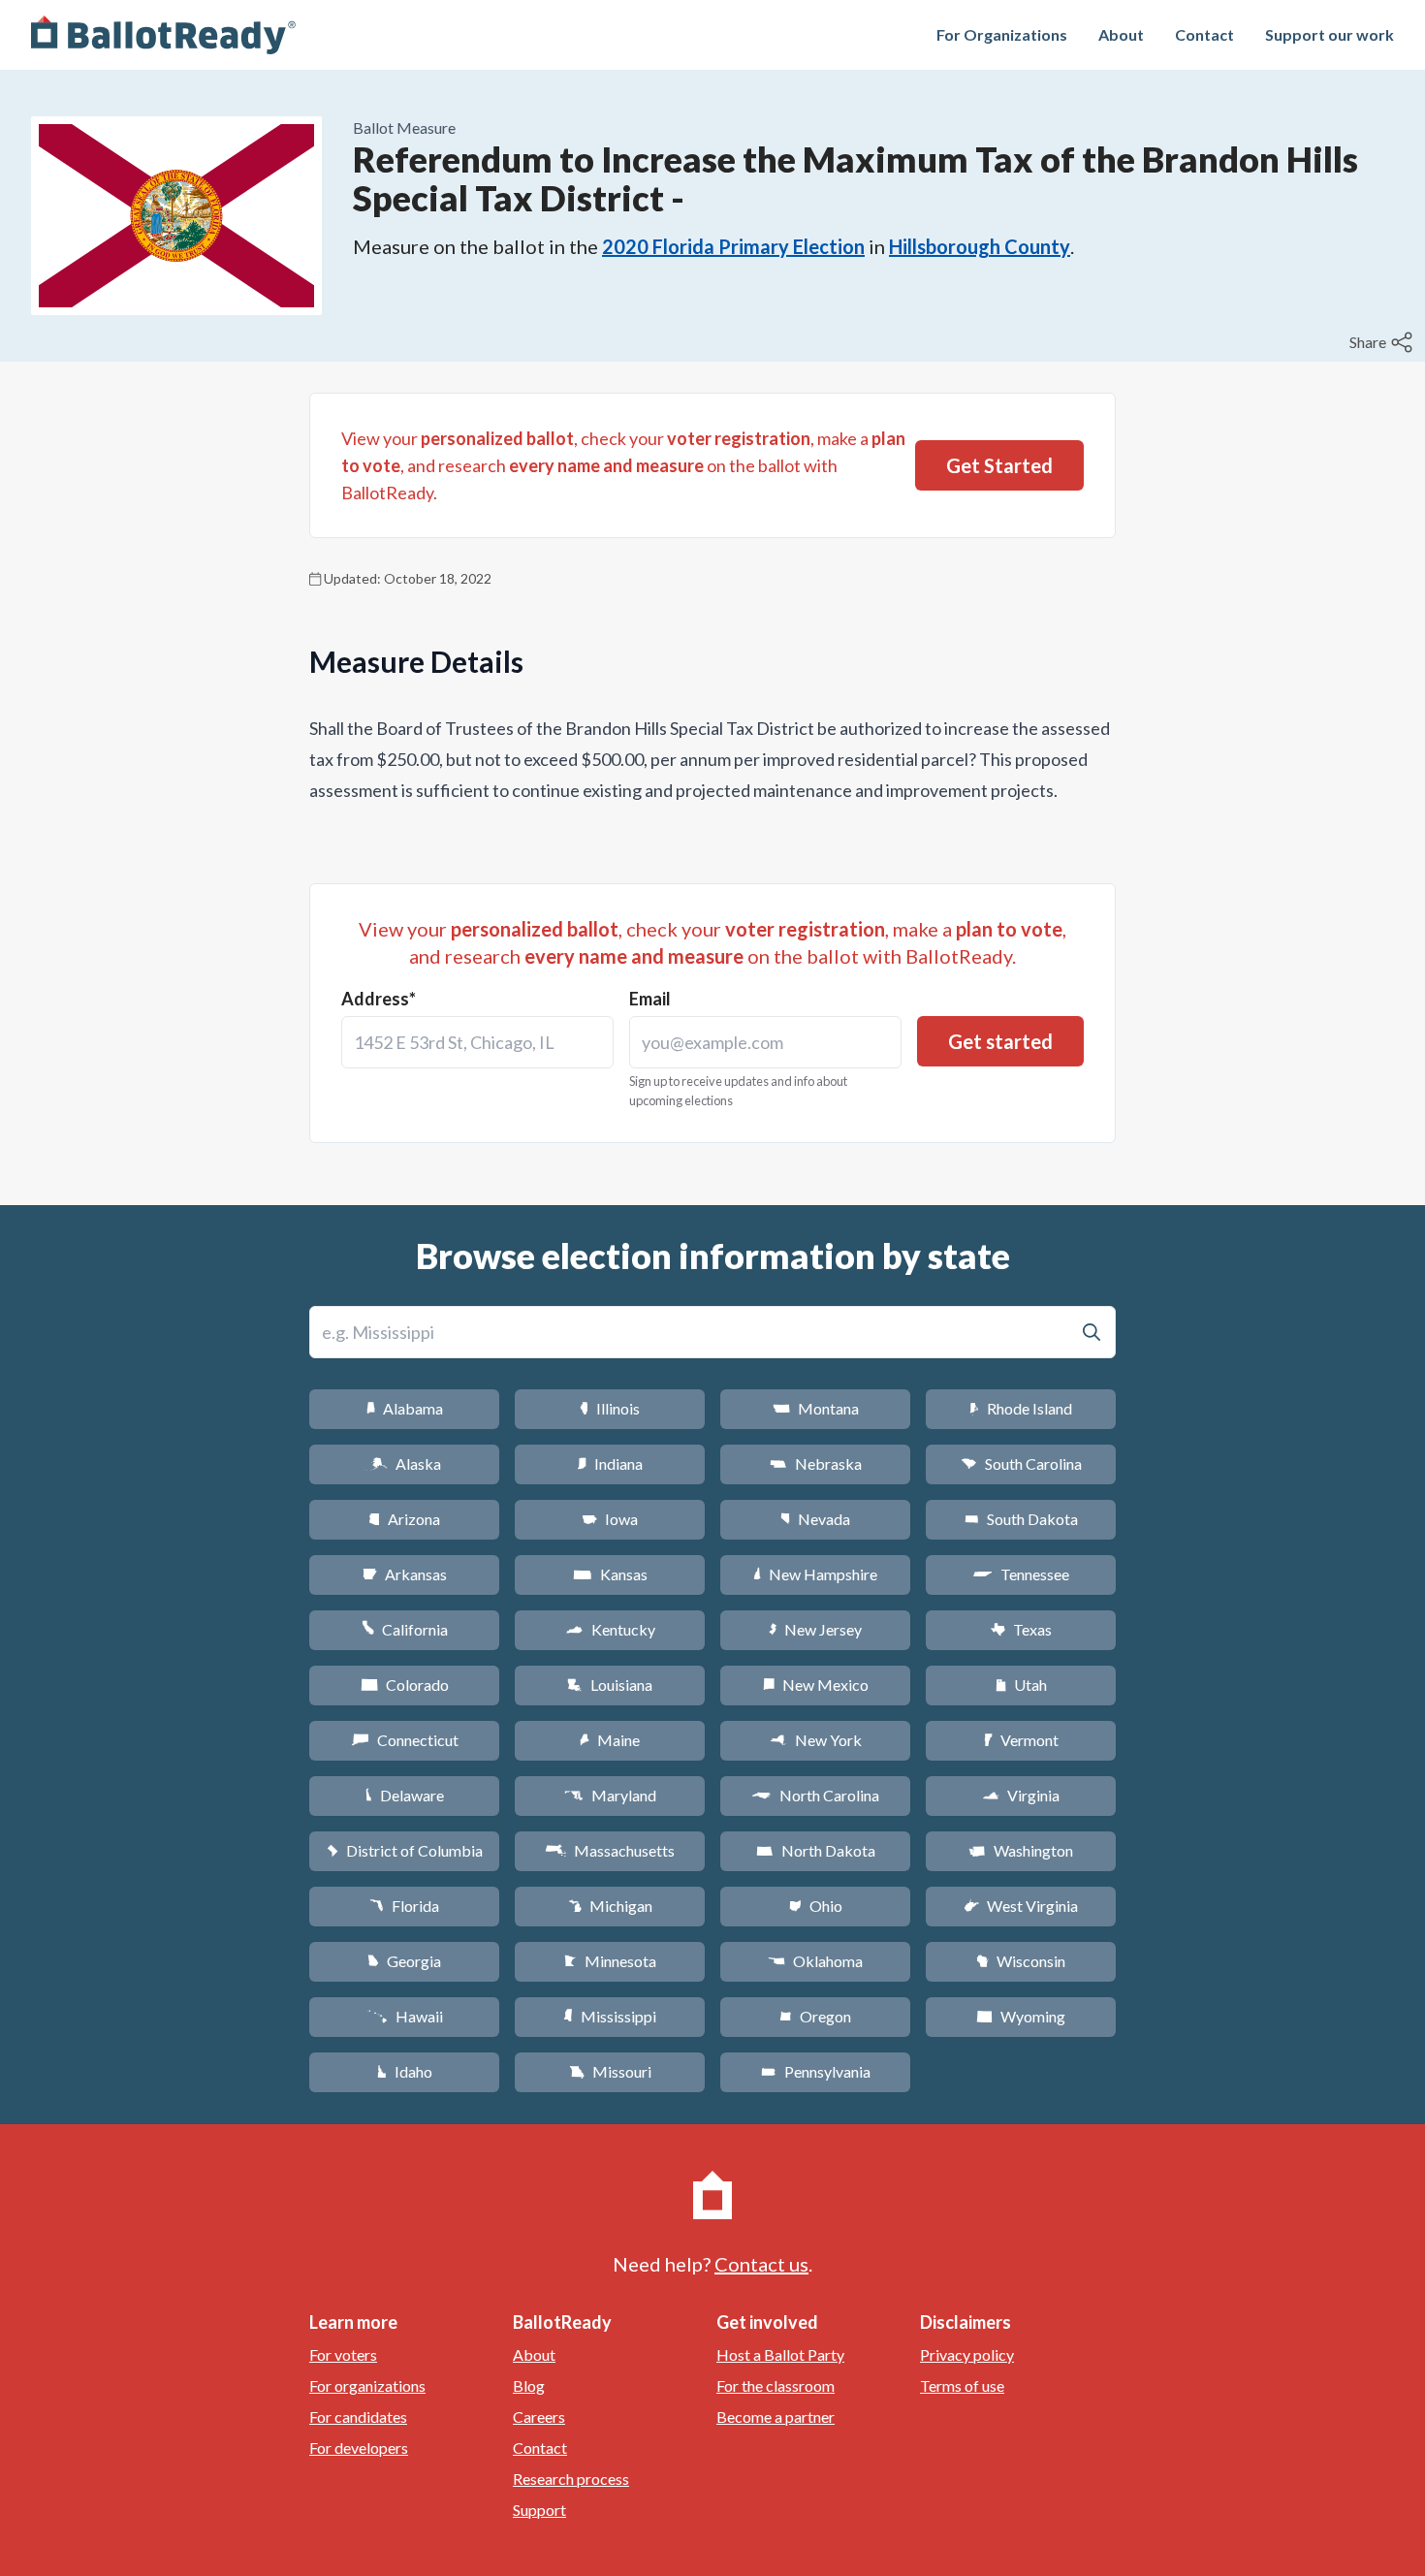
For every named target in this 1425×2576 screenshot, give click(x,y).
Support (539, 2510)
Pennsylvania (816, 2071)
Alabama (405, 1408)
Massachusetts (610, 1850)
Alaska (405, 1463)
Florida (404, 1906)
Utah (1021, 1685)
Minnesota (610, 1961)
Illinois (610, 1408)
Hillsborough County (980, 246)
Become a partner (776, 2417)
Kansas (610, 1574)
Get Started (999, 465)
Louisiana (610, 1685)
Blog (529, 2385)
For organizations (367, 2385)
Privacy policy (967, 2354)
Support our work (1330, 34)
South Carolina (1021, 1463)
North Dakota (816, 1850)
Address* (379, 999)
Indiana (610, 1463)
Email (650, 999)
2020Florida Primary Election (733, 246)
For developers (359, 2448)
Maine (610, 1740)
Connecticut (405, 1740)
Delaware (405, 1795)
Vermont (1021, 1740)
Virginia (1021, 1795)
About (1121, 34)
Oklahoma (815, 1961)
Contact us (761, 2264)
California (405, 1629)
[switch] (1383, 342)
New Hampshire (815, 1574)
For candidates (358, 2417)
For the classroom (776, 2385)
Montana (816, 1408)
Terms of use (962, 2385)
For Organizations (1002, 34)
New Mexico (816, 1685)
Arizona (404, 1519)
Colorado (405, 1685)
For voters (343, 2354)
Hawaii (405, 2016)
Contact (1204, 34)
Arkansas (405, 1574)
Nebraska (816, 1463)
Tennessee (1021, 1574)
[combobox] (477, 1042)
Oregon (815, 2016)
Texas (1021, 1629)
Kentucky (610, 1629)
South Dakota (1021, 1519)
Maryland (610, 1795)
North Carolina (815, 1795)
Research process (571, 2479)
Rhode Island (1021, 1408)
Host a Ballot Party (780, 2354)
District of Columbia (405, 1850)
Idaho (405, 2071)
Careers (539, 2417)
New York (816, 1740)
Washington (1021, 1850)
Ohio (816, 1906)
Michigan (610, 1906)
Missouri (610, 2071)
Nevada (815, 1519)
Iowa (610, 1519)
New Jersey (815, 1629)
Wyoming (1021, 2016)
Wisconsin (1021, 1961)
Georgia (404, 1961)
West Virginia (1021, 1906)
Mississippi (610, 2016)
